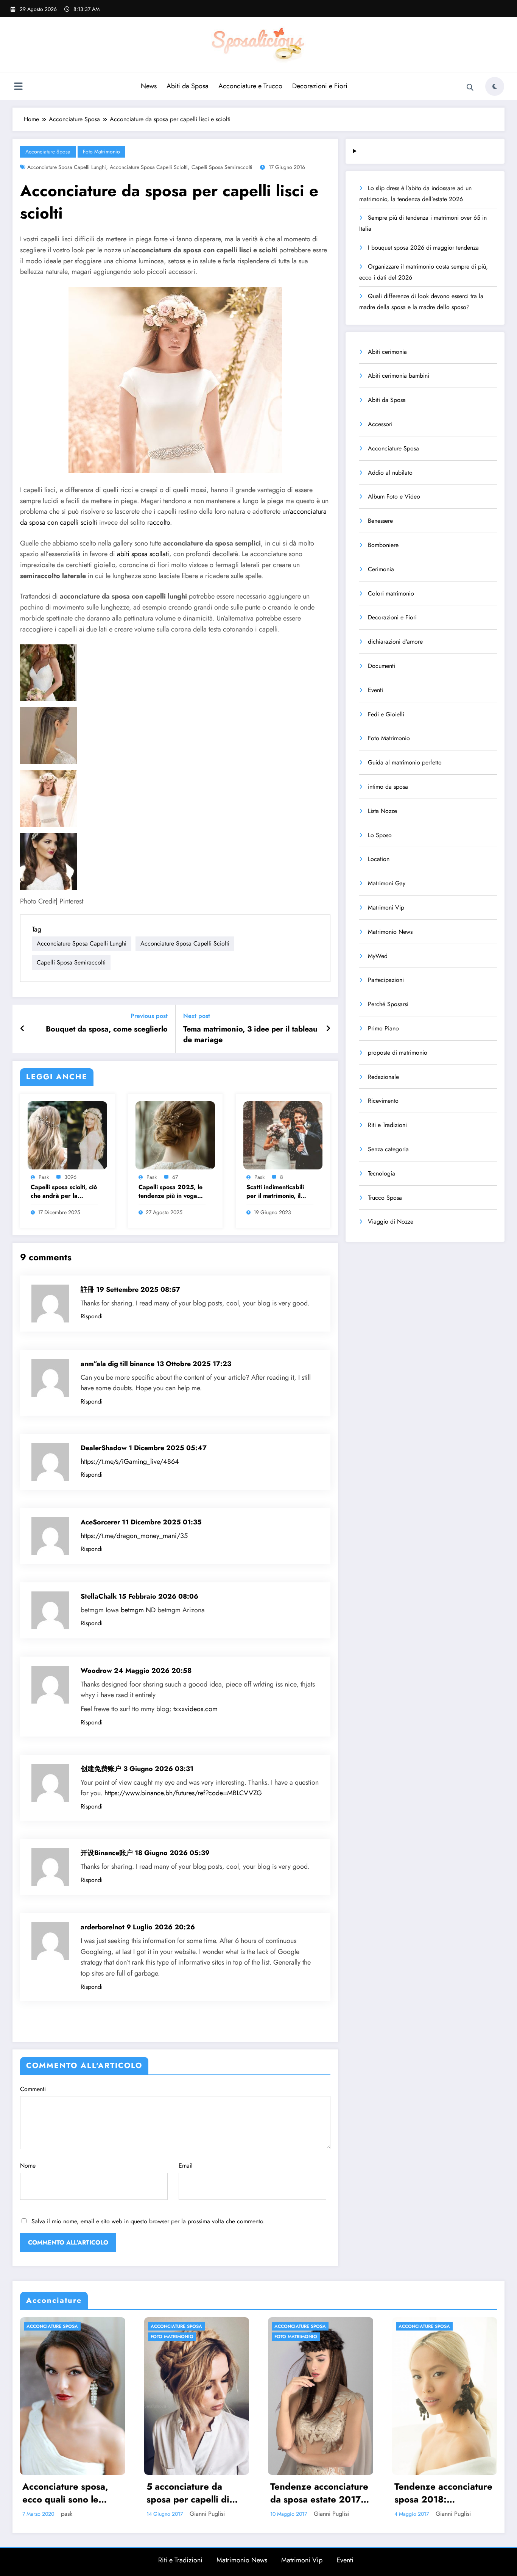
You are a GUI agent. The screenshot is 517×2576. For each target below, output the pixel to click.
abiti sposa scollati (143, 554)
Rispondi (92, 1316)
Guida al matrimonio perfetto (405, 762)
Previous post (149, 1016)
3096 (70, 1177)
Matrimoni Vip (386, 907)
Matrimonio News (390, 932)
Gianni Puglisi (207, 2514)
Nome (28, 2166)
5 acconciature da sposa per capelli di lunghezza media (188, 2493)
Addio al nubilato (390, 473)
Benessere (380, 521)
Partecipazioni (386, 980)
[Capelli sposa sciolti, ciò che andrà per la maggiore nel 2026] (67, 1134)
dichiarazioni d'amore (395, 642)
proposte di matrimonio (398, 1053)
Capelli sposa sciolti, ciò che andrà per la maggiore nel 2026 (64, 1192)
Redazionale (383, 1077)
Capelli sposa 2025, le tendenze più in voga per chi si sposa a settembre (171, 1192)
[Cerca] (470, 88)
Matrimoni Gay (387, 883)
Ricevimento (383, 1101)
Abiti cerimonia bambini (399, 376)
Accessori (380, 424)
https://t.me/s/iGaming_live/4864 (130, 1462)
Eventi (375, 690)
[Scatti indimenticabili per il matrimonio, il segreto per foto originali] (283, 1134)
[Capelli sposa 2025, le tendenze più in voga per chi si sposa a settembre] (175, 1134)
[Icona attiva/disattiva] (18, 87)
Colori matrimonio (391, 593)
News (149, 86)
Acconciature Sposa (48, 152)
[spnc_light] (495, 86)
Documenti (382, 666)
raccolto (159, 522)
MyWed (378, 956)
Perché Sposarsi (388, 1004)
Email (186, 2166)
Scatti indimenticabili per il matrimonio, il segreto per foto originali (275, 1192)
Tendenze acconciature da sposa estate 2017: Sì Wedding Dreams (319, 2493)
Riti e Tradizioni (387, 1125)
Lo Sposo (380, 835)
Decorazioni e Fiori (320, 86)
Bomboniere (383, 545)
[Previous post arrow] (23, 1029)
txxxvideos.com (195, 1709)
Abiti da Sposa (188, 86)
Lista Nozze (382, 811)
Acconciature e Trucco (250, 86)
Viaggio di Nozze (391, 1222)
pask (44, 1177)
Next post (197, 1016)
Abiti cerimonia (387, 352)
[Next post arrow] (328, 1029)
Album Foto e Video (394, 496)
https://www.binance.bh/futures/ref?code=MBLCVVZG (183, 1793)
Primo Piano (383, 1028)
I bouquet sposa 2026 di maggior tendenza (423, 248)
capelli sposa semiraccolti (222, 167)
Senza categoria (388, 1149)
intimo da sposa (388, 787)
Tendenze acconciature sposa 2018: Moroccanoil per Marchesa (443, 2493)
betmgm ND (138, 1610)
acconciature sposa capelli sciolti (149, 167)
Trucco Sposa (385, 1198)
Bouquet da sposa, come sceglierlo (107, 1029)
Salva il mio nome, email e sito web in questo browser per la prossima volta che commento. (148, 2221)
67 (175, 1177)
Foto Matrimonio (101, 152)
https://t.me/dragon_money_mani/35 (134, 1536)
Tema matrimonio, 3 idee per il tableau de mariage (250, 1035)
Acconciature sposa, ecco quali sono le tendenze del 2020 (65, 2493)
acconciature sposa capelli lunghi (67, 167)
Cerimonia (381, 569)
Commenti (33, 2089)
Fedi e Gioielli (386, 714)
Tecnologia (382, 1173)
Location (379, 859)
